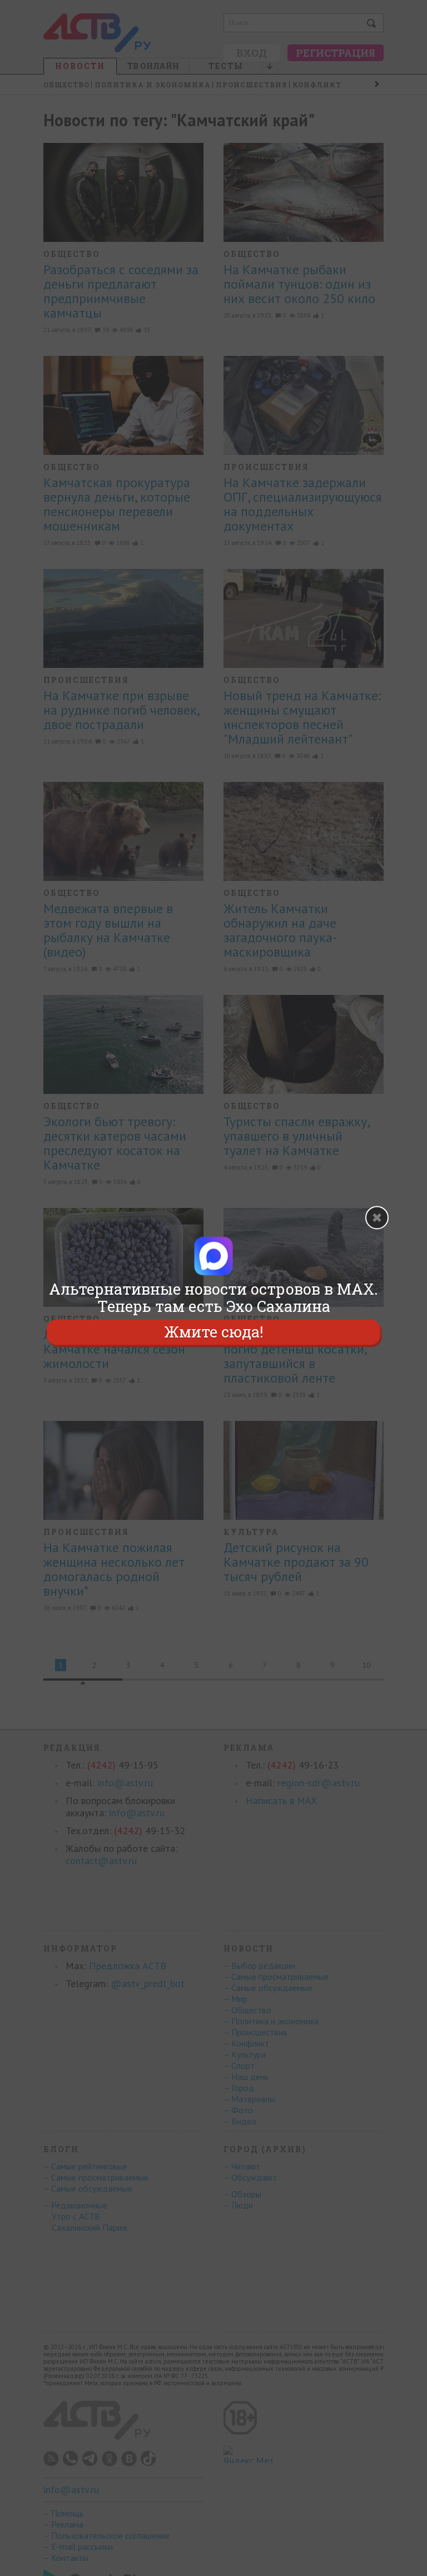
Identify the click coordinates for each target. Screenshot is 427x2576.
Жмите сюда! (213, 1332)
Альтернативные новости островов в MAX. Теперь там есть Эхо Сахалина (213, 1297)
